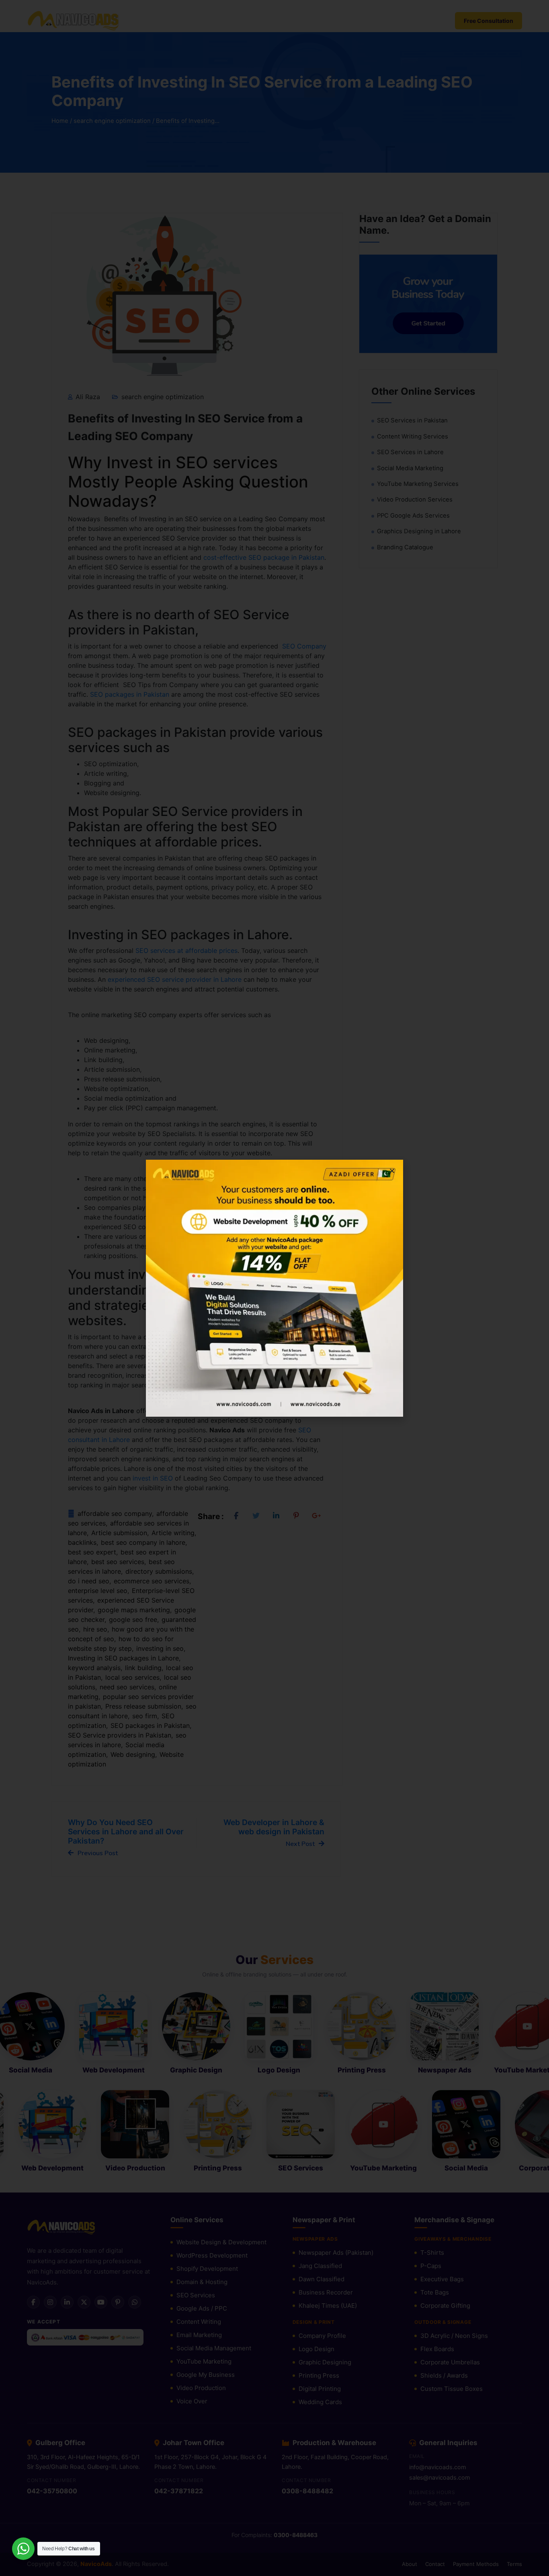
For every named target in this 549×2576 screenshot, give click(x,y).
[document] (274, 1288)
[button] (392, 1171)
